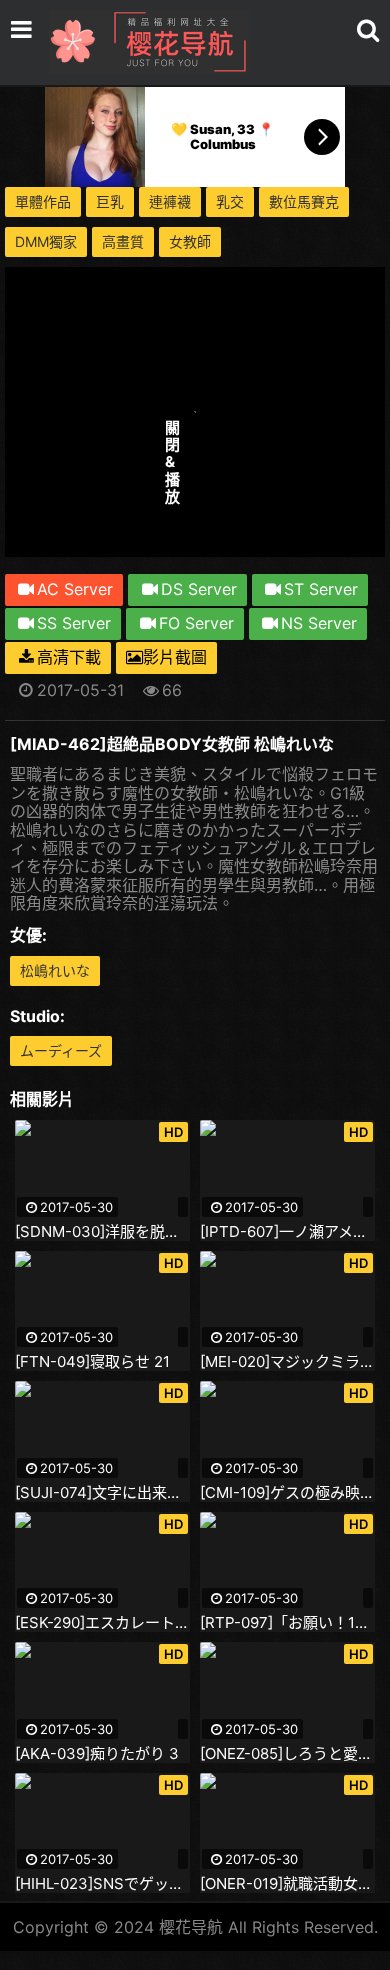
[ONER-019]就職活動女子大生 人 (287, 1884)
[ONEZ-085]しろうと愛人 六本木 (287, 1754)
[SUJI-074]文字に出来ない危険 (102, 1493)
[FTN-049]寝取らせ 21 (92, 1362)
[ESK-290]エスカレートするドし (102, 1623)
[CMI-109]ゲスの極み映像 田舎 (287, 1493)
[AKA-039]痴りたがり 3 (97, 1754)
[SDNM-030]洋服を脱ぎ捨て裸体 (102, 1232)
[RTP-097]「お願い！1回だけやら (287, 1623)
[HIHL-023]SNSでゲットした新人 (102, 1884)
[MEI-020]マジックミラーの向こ (287, 1362)
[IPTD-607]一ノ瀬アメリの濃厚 (287, 1232)
